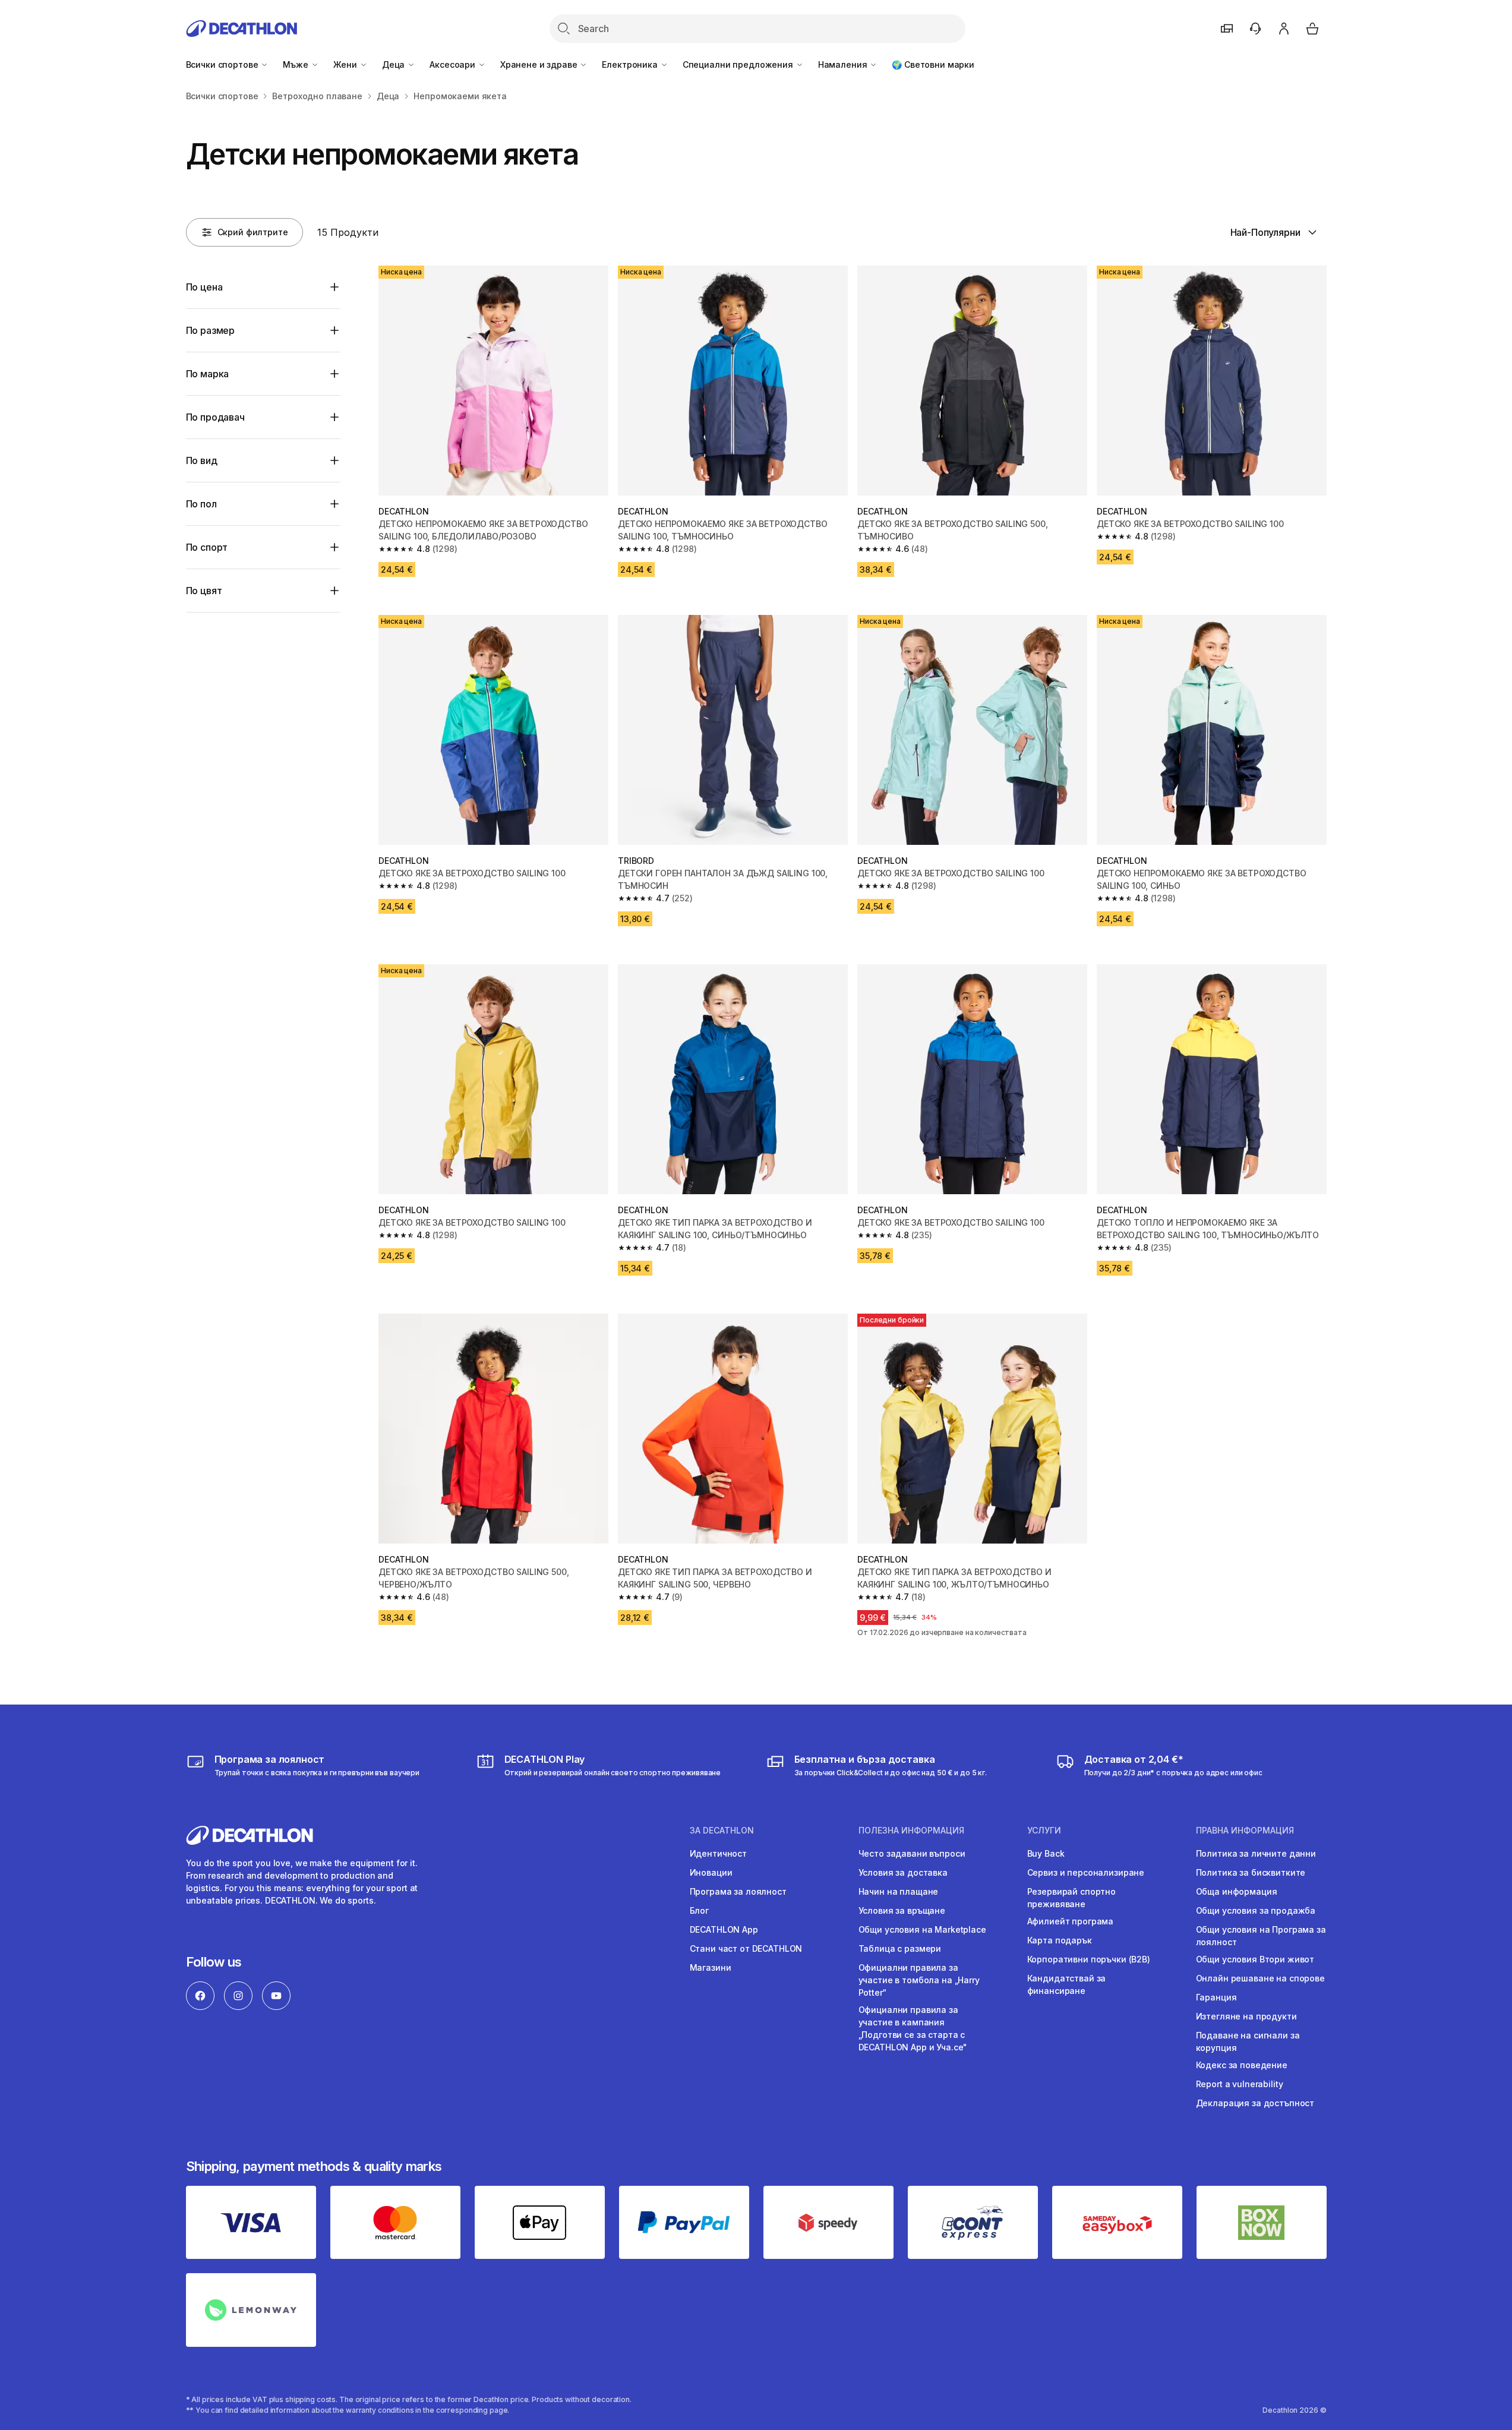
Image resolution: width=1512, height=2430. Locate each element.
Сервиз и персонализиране (1086, 1872)
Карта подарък (1060, 1940)
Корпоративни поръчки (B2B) (1089, 1959)
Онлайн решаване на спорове (1260, 1978)
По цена (204, 287)
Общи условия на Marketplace (922, 1929)
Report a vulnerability (1240, 2084)
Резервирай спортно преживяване (1071, 1898)
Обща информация (1237, 1891)
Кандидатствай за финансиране (1067, 1984)
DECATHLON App (724, 1929)
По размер (211, 330)
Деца (394, 64)
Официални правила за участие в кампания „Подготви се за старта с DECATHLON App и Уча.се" (913, 2028)
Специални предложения (739, 64)
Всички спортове (223, 64)
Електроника (631, 64)
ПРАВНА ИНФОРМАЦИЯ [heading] (1245, 1831)
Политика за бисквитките (1251, 1872)
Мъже (296, 64)
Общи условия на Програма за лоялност (1261, 1936)
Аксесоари (454, 64)
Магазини (711, 1967)
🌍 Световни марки (933, 64)
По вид (202, 460)
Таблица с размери (900, 1948)
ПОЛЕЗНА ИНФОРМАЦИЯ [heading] (911, 1831)
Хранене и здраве (540, 64)
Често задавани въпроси (912, 1853)
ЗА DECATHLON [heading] (722, 1831)
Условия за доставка (903, 1872)
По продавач (215, 417)
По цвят (204, 591)
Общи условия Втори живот (1255, 1959)
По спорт (207, 547)
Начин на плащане (899, 1891)
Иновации (711, 1872)
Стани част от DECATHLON (746, 1948)
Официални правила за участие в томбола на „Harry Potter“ (919, 1980)
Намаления (844, 64)
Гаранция (1216, 1997)
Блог (699, 1910)
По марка (208, 374)
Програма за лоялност (738, 1891)
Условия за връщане (902, 1910)
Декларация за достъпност (1255, 2103)
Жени (346, 64)
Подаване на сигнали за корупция (1248, 2041)
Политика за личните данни (1256, 1853)
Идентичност (718, 1853)
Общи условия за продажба (1256, 1910)
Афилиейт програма (1071, 1921)
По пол (201, 504)
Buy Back (1046, 1853)
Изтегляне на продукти (1246, 2016)
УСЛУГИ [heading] (1044, 1831)
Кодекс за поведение (1242, 2065)
